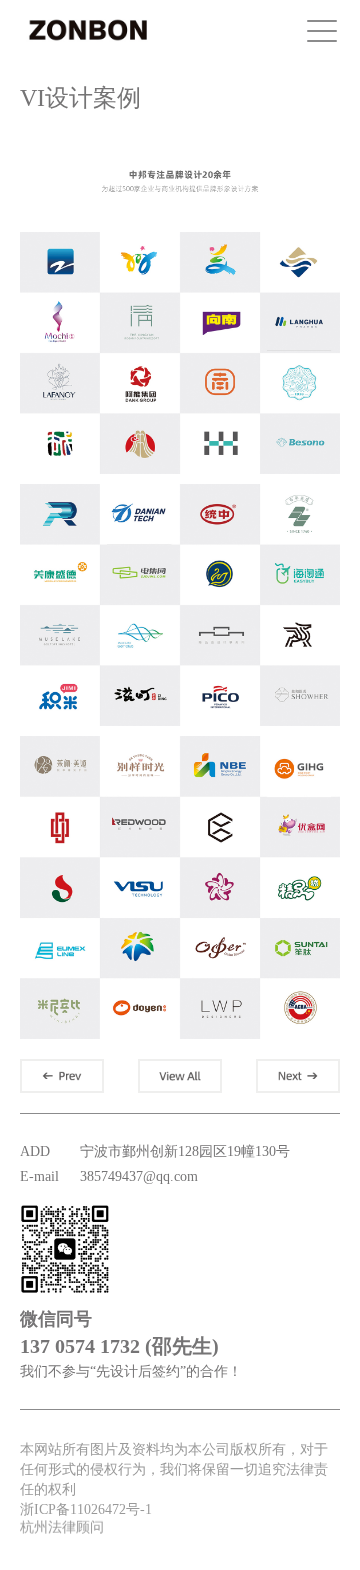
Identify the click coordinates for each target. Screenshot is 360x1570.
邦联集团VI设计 (298, 1076)
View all (180, 1076)
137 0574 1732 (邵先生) (119, 1346)
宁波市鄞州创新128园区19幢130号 (185, 1151)
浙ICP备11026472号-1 (86, 1509)
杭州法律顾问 (62, 1525)
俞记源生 (62, 1076)
